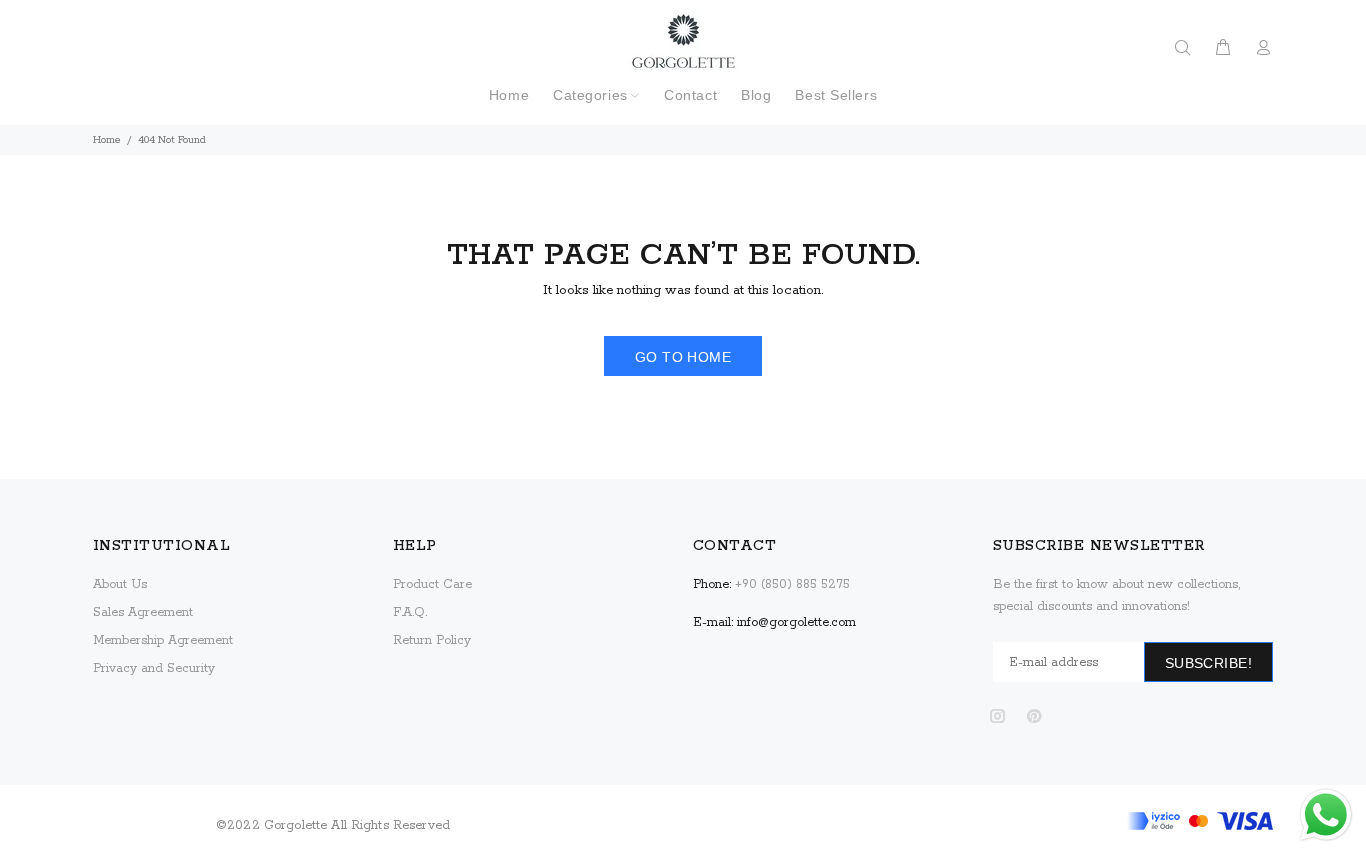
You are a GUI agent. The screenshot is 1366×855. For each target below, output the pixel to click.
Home (107, 140)
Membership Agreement (163, 640)
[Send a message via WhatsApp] (1326, 815)
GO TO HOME (683, 357)
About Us (120, 584)
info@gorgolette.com (796, 622)
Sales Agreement (143, 612)
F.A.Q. (410, 612)
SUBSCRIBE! (1208, 663)
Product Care (432, 584)
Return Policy (432, 640)
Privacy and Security (154, 668)
